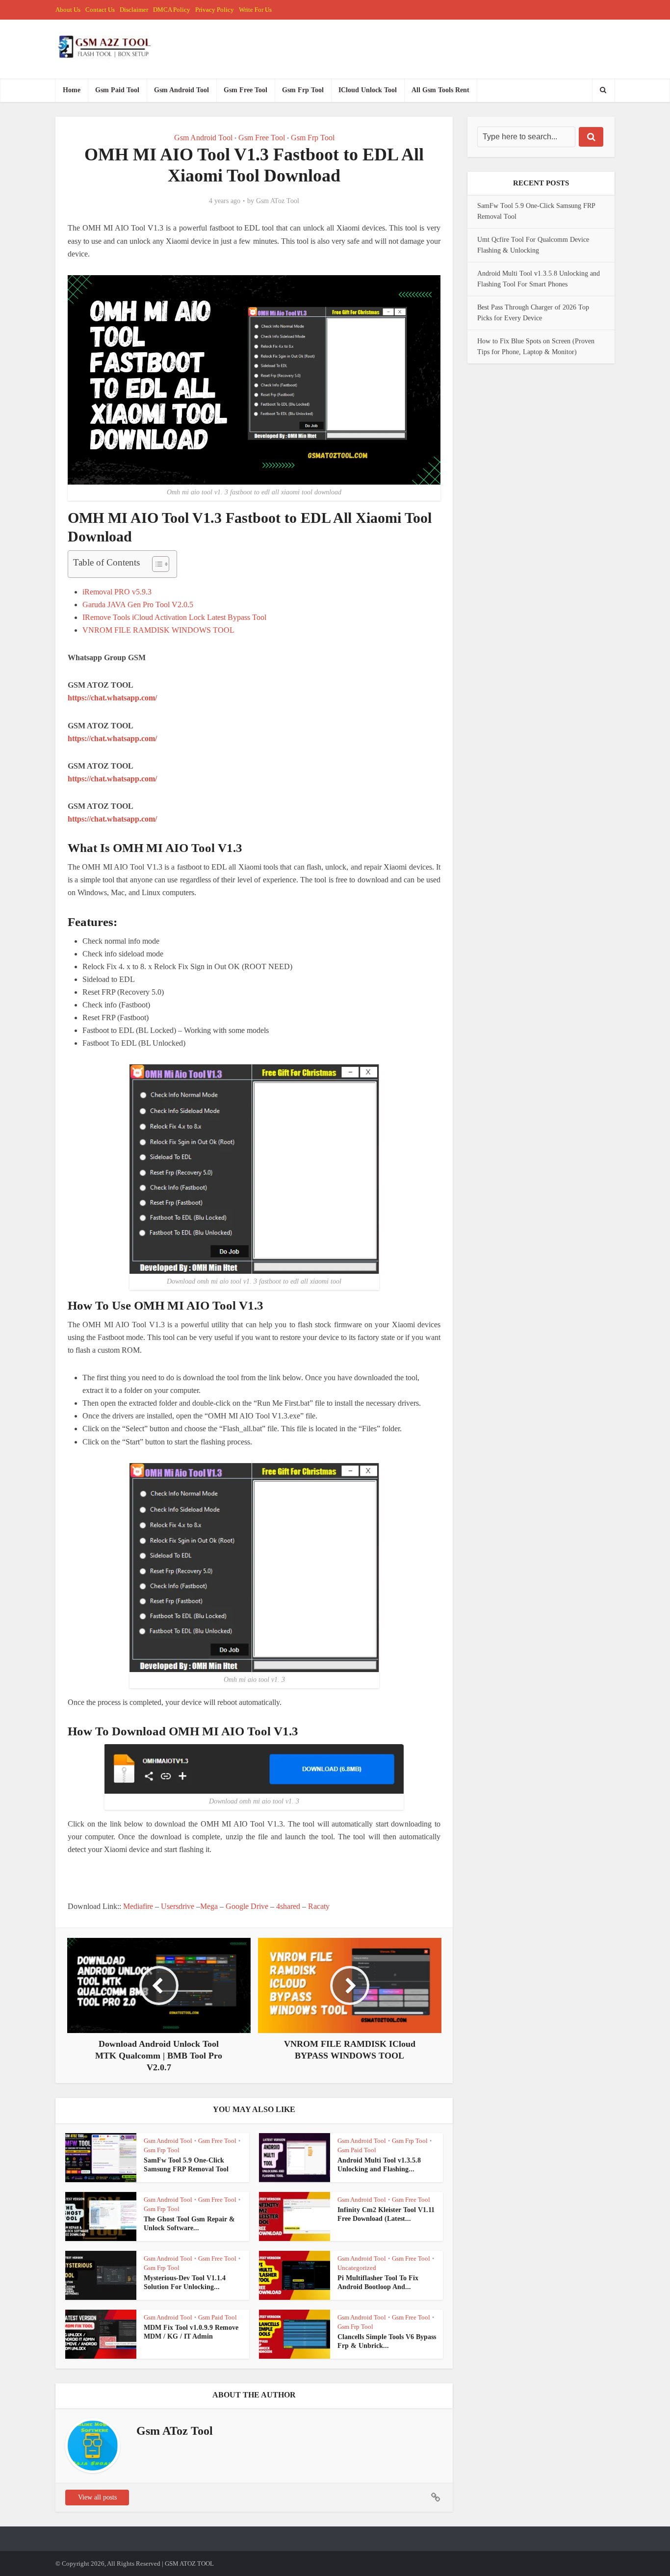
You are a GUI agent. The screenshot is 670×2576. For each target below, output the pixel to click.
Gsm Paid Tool (117, 90)
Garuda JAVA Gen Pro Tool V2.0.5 (138, 605)
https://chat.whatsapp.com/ (112, 698)
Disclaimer (134, 10)
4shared (288, 1906)
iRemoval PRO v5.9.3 (117, 592)
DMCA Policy (172, 10)
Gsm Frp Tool (303, 90)
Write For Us (255, 10)
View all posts (97, 2497)
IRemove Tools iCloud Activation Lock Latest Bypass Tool (174, 617)
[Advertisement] (246, 1878)
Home (72, 90)
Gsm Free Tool (245, 90)
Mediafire (138, 1906)
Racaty (319, 1906)
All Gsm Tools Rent (440, 90)
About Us (68, 10)
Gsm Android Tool (181, 90)
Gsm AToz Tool (278, 201)
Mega (209, 1906)
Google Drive (247, 1906)
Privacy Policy (215, 10)
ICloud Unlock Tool (368, 90)
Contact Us (100, 10)
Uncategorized (357, 2268)
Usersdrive (178, 1906)
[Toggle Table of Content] (156, 564)
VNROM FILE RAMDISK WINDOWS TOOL (158, 630)
